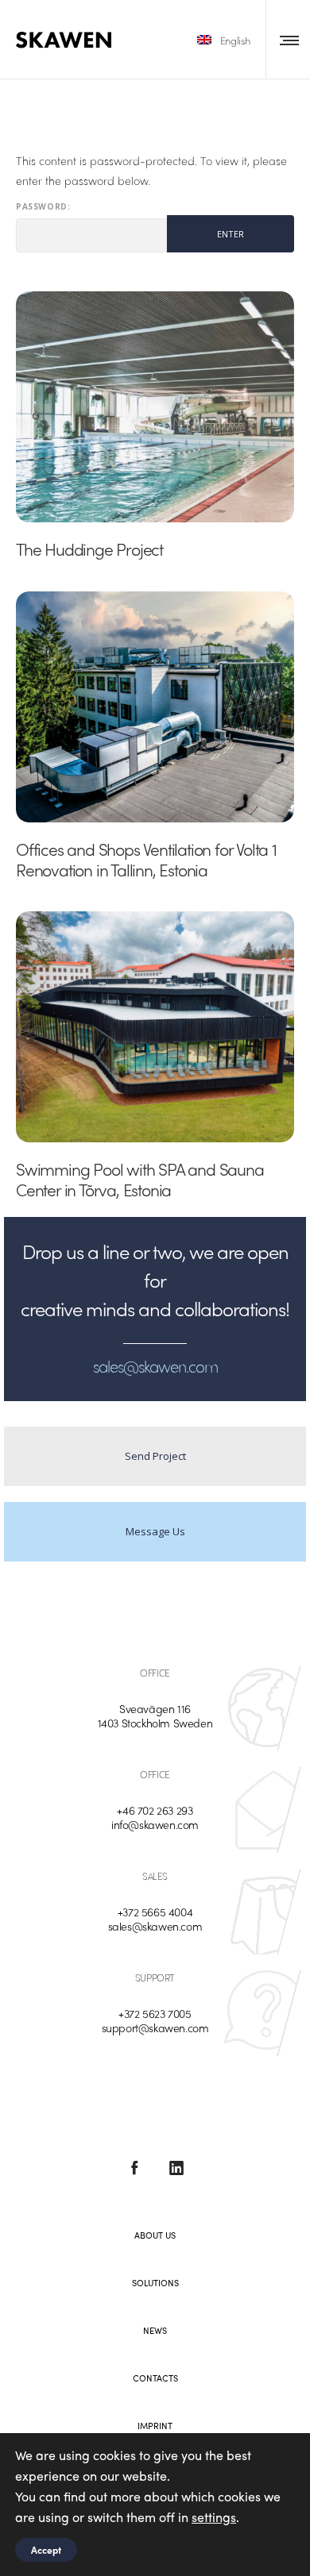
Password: (43, 207)
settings (214, 2517)
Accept (46, 2550)
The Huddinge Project (89, 549)
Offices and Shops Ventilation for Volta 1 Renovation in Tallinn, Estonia (146, 859)
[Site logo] (64, 40)
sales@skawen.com (155, 1926)
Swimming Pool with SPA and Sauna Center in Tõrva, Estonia (140, 1179)
